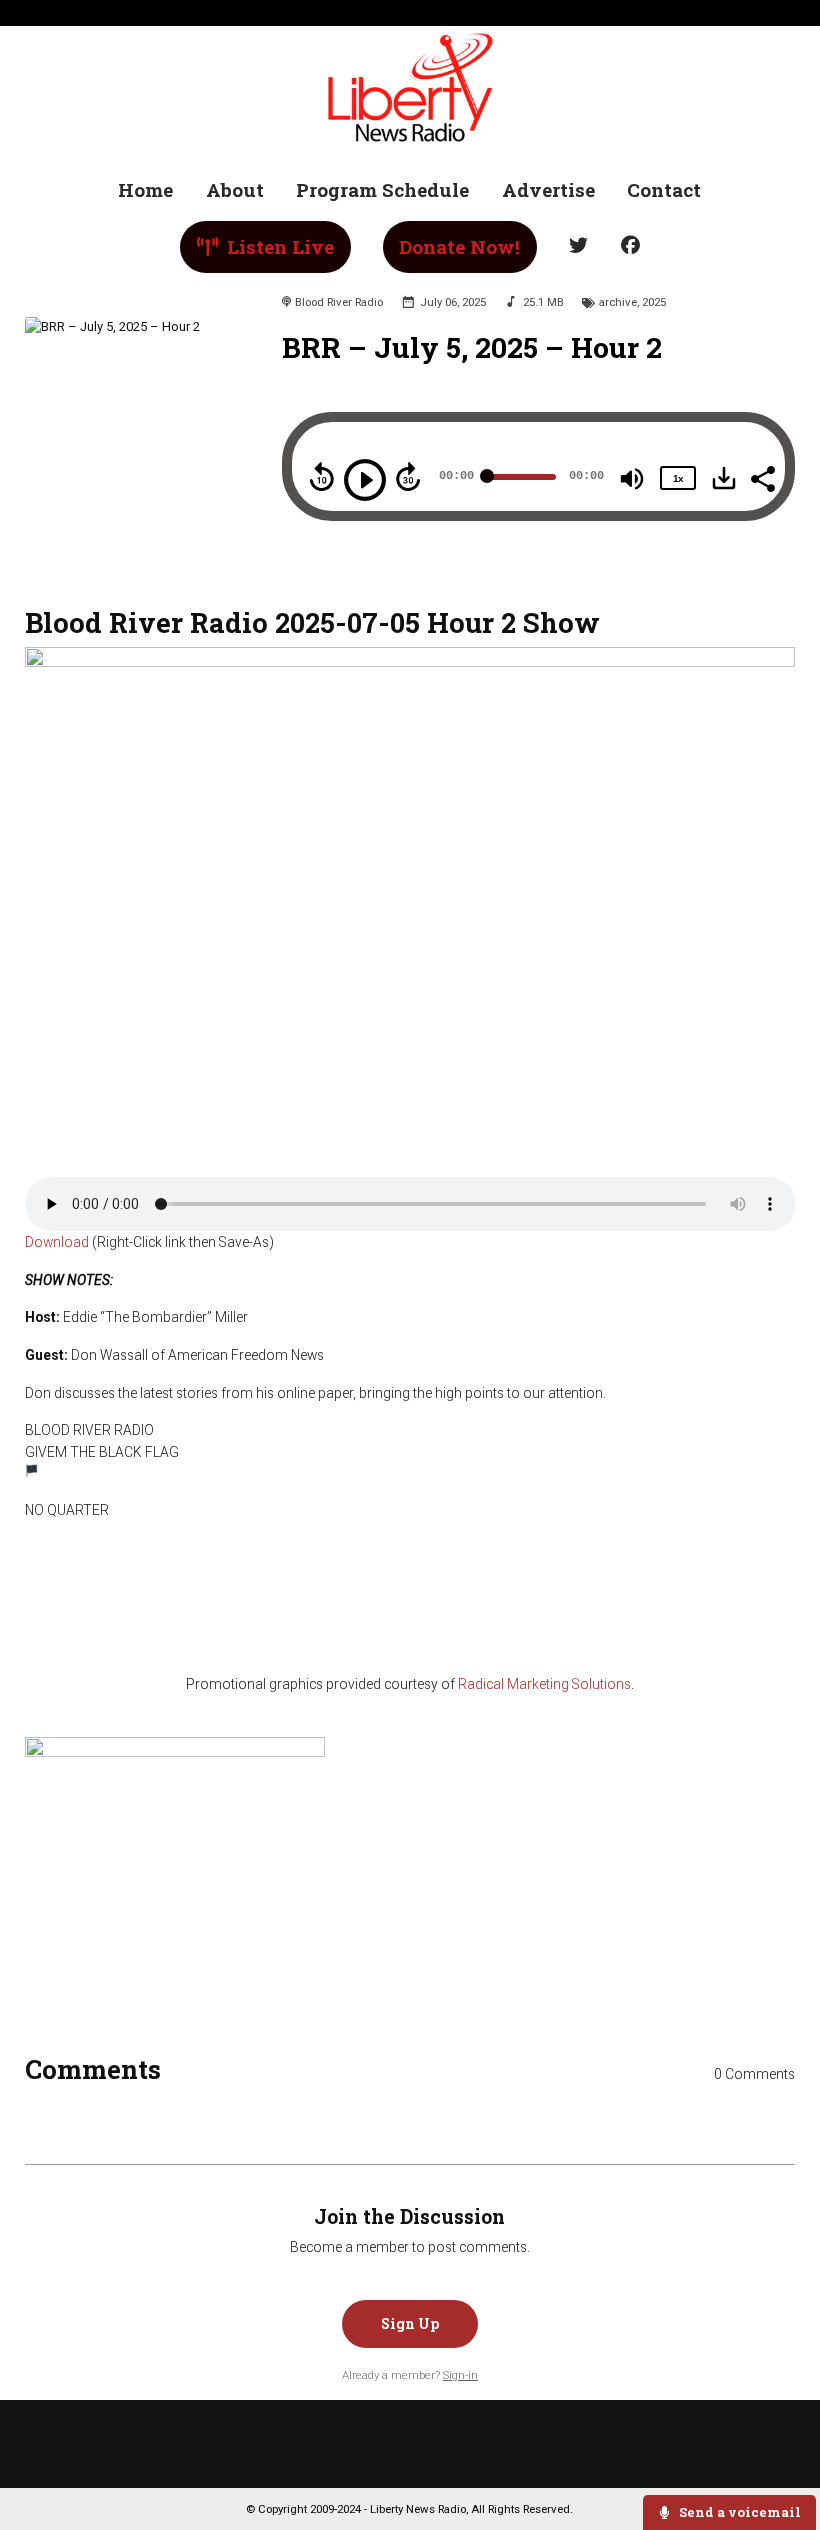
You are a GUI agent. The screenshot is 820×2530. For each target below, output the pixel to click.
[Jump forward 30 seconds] (408, 477)
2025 (654, 302)
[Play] (365, 480)
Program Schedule (382, 189)
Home (145, 189)
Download (57, 1242)
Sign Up (410, 2324)
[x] (579, 246)
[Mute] (632, 479)
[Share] (762, 477)
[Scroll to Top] (781, 2451)
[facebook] (630, 246)
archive (618, 302)
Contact (664, 189)
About (235, 189)
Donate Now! (459, 246)
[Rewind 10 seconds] (322, 477)
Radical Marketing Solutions (544, 1684)
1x (678, 478)
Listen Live (278, 246)
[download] (724, 478)
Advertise (548, 189)
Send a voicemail (738, 2512)
